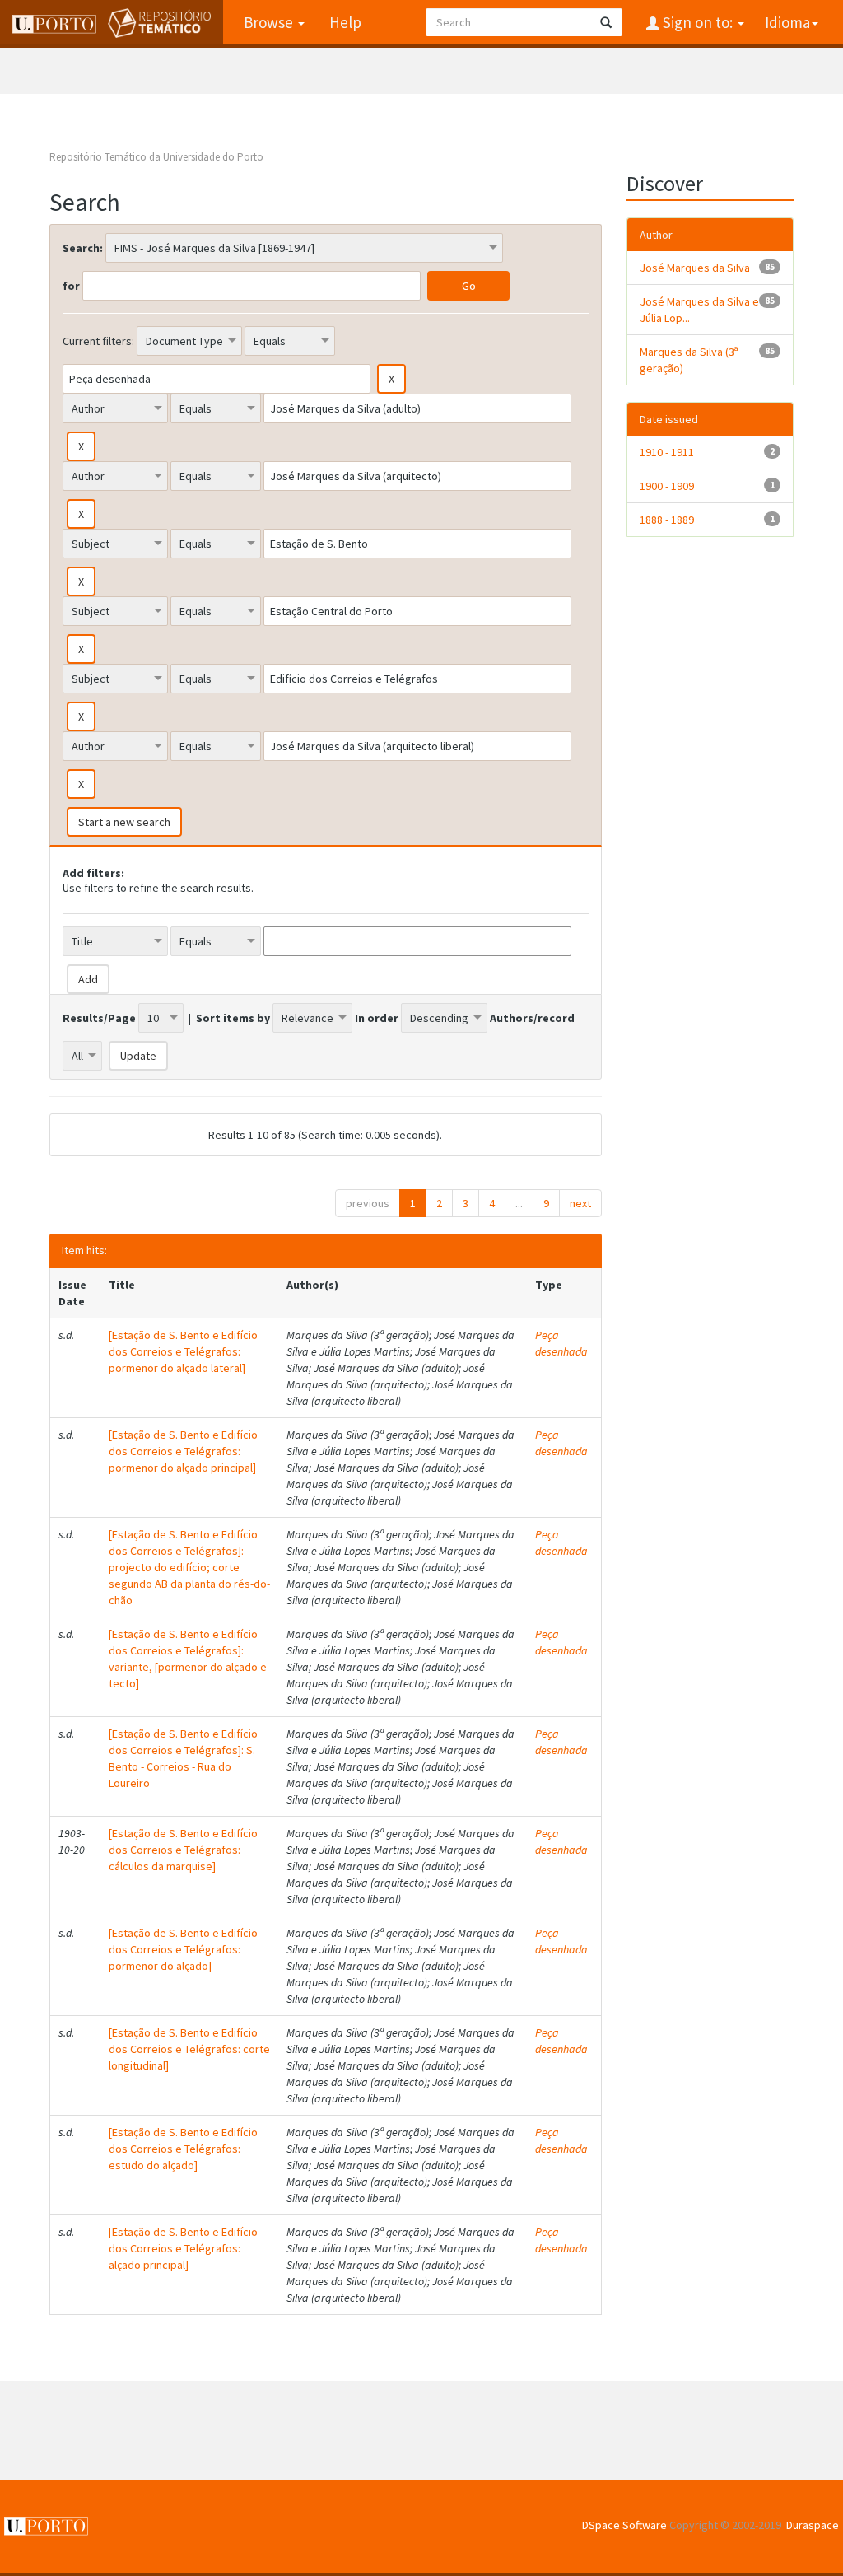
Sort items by (233, 1018)
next (580, 1203)
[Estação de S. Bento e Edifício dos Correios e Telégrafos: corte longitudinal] (189, 2049)
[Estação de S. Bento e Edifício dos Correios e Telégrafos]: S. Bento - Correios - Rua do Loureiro (183, 1758)
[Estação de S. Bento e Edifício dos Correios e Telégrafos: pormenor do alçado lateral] (183, 1351)
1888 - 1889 (667, 520)
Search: (83, 248)
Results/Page (99, 1018)
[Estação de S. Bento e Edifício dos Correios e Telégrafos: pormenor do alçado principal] (183, 1451)
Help (345, 22)
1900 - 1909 (667, 486)
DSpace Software (624, 2525)
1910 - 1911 (667, 452)
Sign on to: (698, 22)
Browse (270, 22)
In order (377, 1018)
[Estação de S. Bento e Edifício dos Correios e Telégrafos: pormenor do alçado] (183, 1949)
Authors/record (532, 1018)
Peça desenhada (561, 1343)
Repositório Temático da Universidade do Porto (156, 157)
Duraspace (813, 2525)
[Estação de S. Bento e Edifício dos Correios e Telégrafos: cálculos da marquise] (183, 1850)
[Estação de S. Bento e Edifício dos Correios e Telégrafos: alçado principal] (183, 2248)
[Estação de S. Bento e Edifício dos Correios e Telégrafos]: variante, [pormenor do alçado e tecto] (188, 1659)
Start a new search (124, 822)
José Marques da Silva (695, 268)
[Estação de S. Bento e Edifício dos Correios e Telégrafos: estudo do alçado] (183, 2149)
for (71, 286)
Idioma (787, 22)
